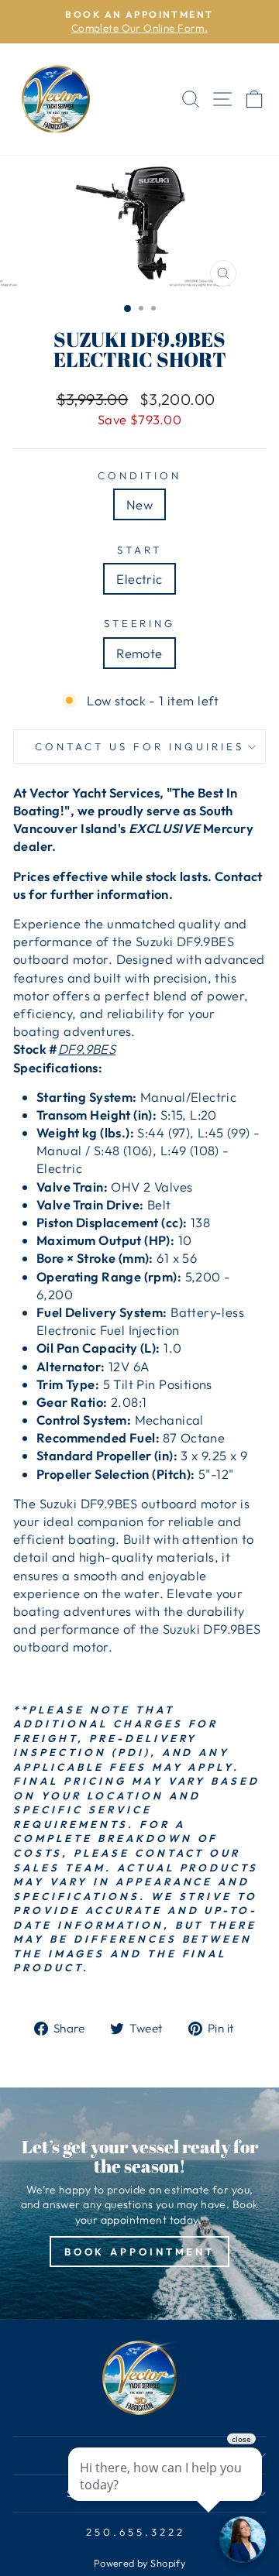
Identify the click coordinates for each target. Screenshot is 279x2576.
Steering (140, 623)
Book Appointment (139, 2252)
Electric (139, 579)
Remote (139, 653)
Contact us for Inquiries (139, 746)
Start (139, 550)
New (139, 504)
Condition (140, 475)
